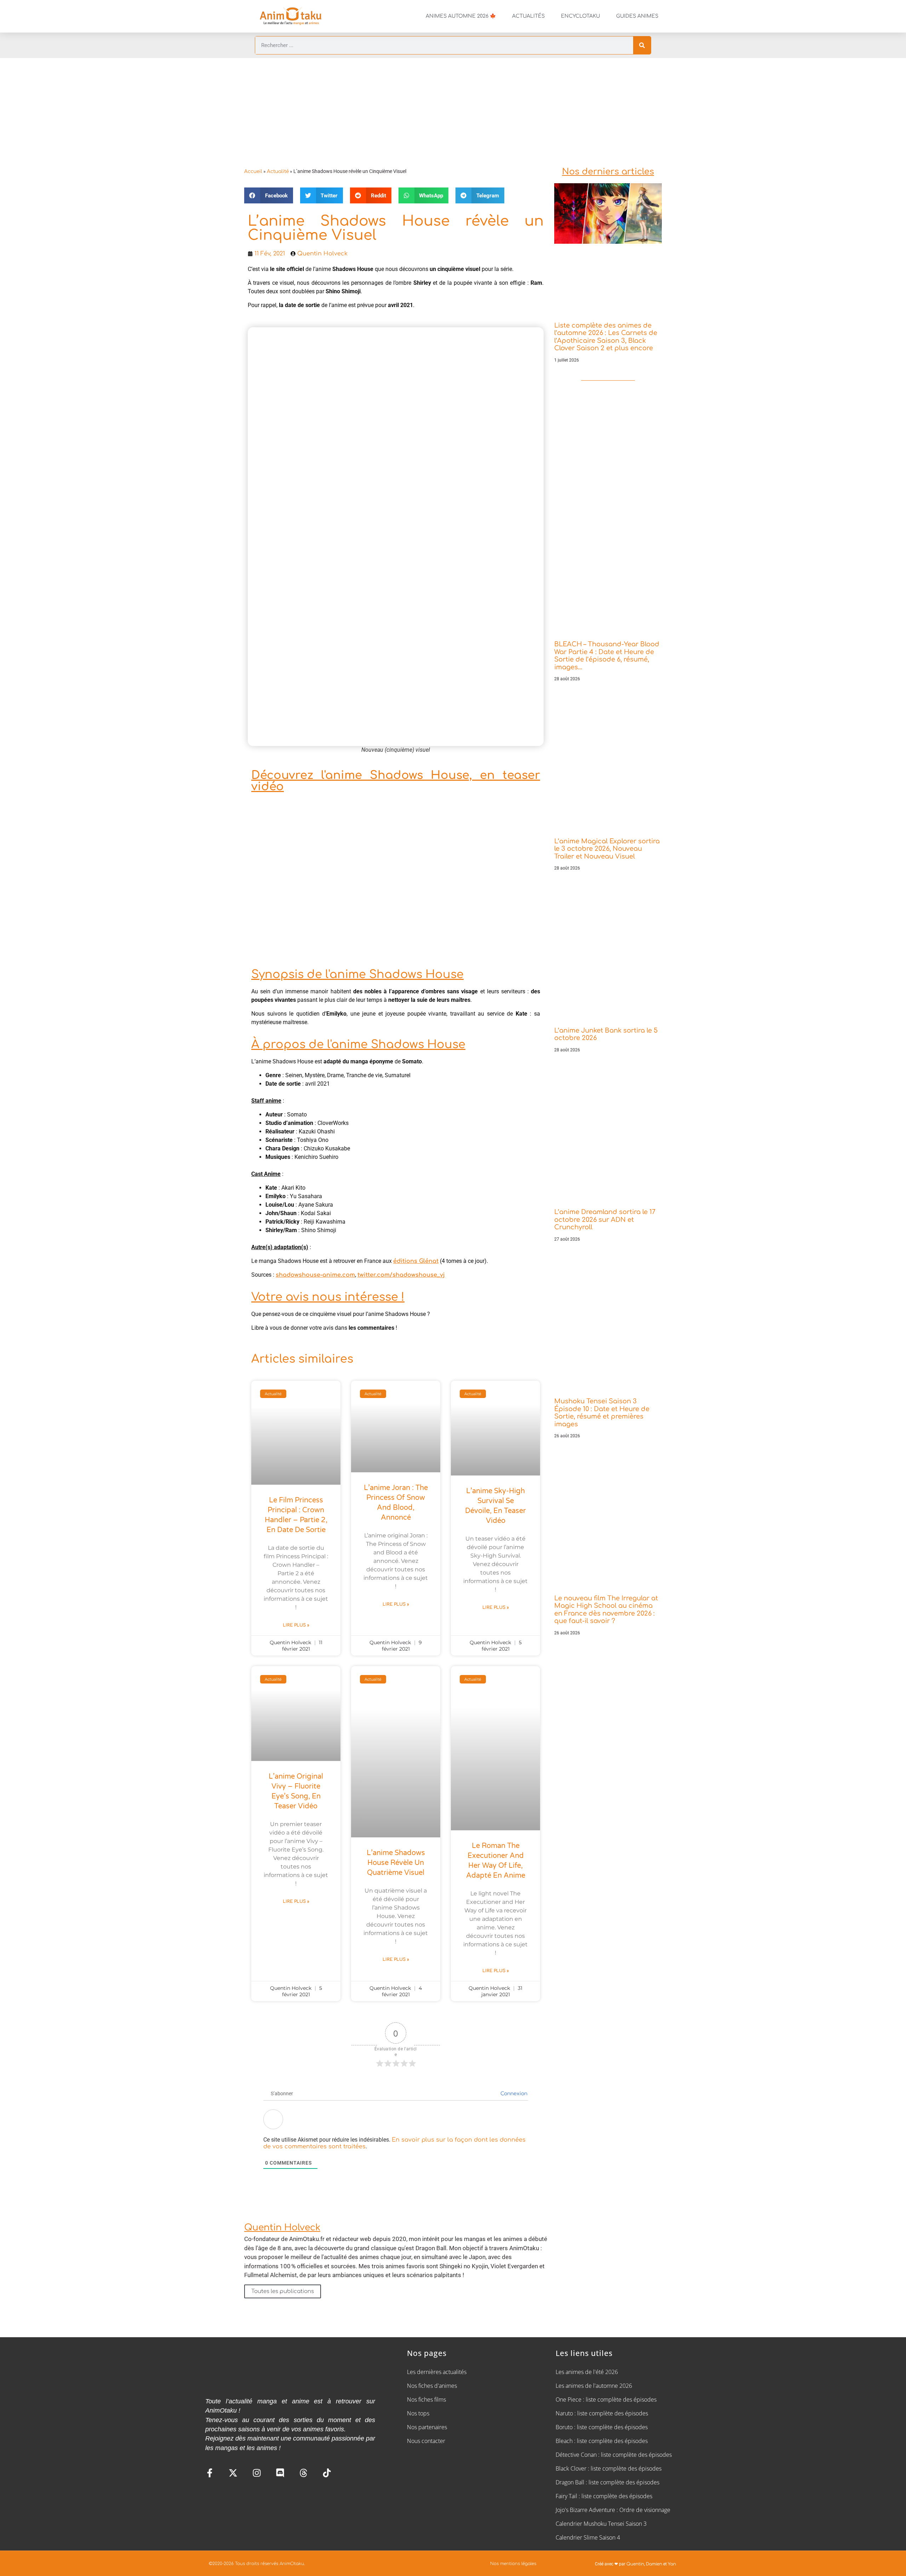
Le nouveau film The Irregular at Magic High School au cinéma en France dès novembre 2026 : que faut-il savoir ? (606, 1610)
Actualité (278, 171)
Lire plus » (296, 1625)
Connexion (513, 2094)
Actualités (528, 16)
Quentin (635, 2564)
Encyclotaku (580, 16)
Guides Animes (637, 16)
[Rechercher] (642, 45)
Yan (672, 2564)
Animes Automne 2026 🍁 (461, 16)
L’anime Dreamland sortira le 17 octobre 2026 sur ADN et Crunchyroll (605, 1220)
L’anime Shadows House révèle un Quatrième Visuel (396, 1863)
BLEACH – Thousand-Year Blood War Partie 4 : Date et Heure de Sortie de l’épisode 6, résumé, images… (607, 656)
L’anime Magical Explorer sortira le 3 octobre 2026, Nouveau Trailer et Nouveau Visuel (607, 849)
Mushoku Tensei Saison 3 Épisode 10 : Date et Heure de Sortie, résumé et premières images (602, 1413)
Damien (654, 2564)
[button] (269, 195)
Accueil (253, 171)
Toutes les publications (283, 2291)
